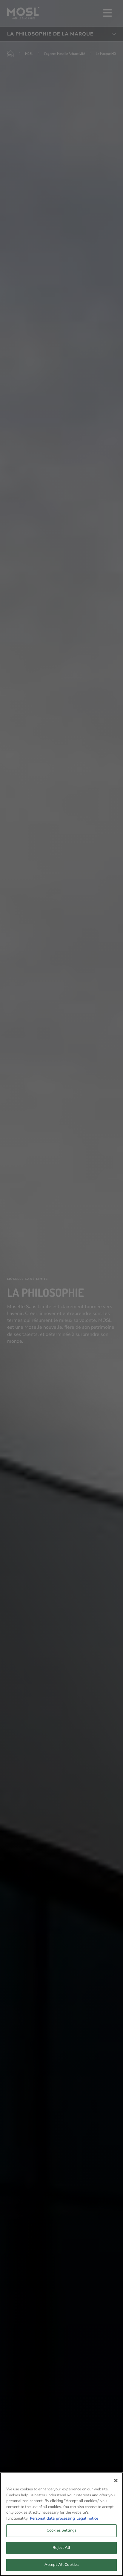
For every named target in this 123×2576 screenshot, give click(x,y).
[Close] (116, 2481)
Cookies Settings (61, 2530)
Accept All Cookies (61, 2565)
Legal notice (87, 2518)
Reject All (61, 2548)
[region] (61, 2524)
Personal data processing (52, 2518)
